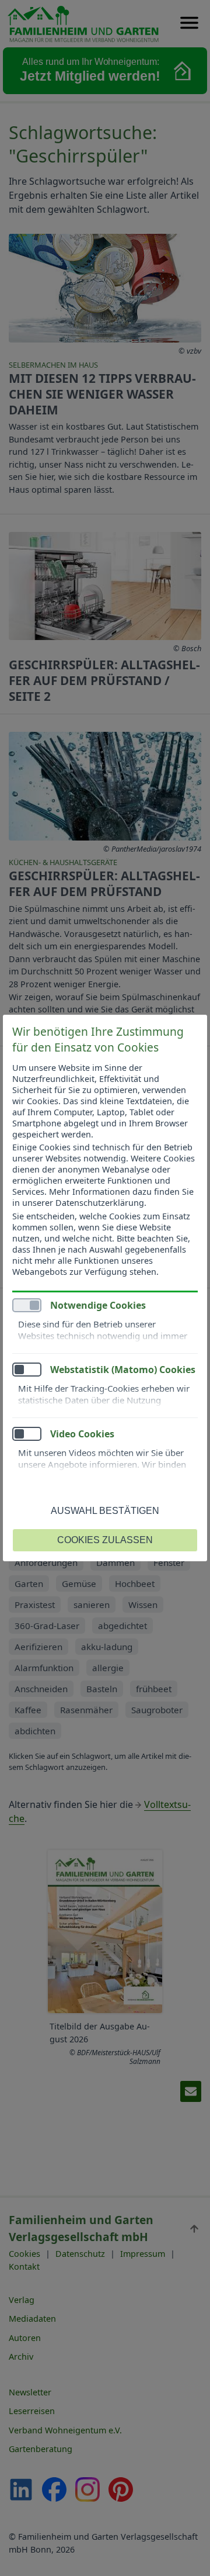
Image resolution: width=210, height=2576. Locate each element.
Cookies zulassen (105, 1540)
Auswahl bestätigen (105, 1511)
